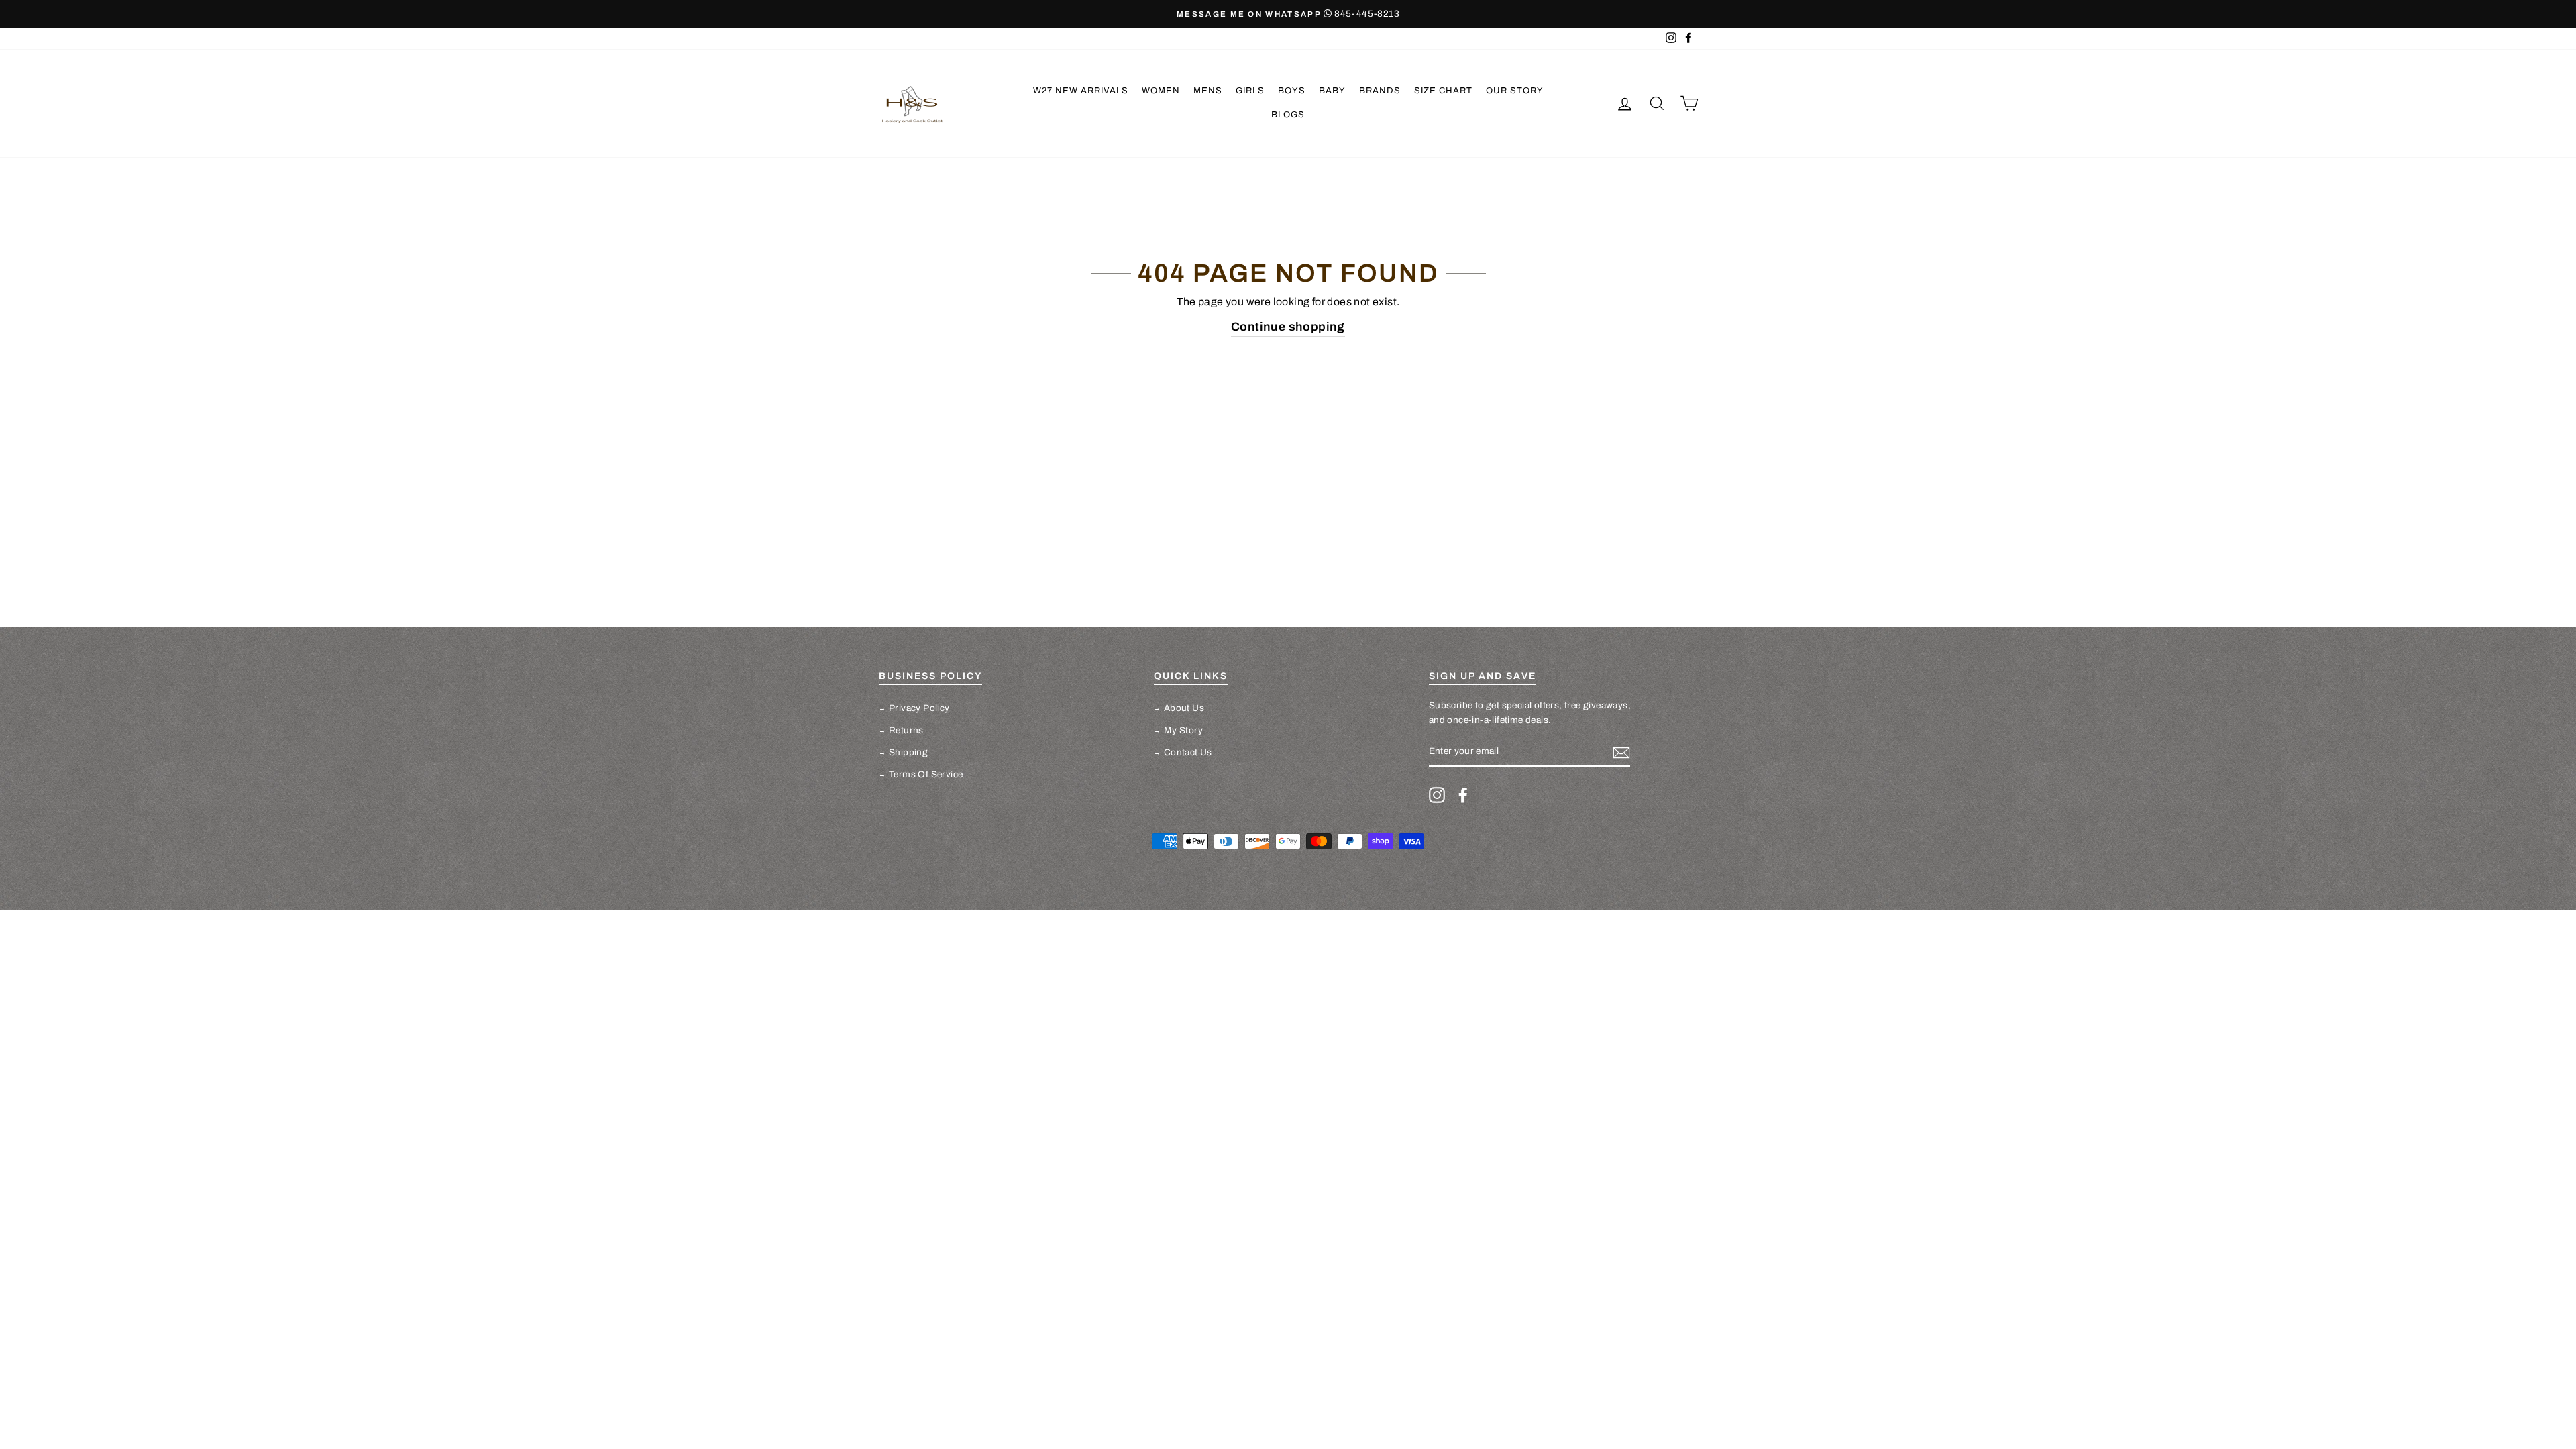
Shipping (908, 752)
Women (1161, 91)
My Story (1183, 730)
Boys (1292, 91)
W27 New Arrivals (1081, 91)
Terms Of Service (926, 774)
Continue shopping (1288, 327)
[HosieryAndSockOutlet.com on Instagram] (1437, 795)
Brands (1380, 91)
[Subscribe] (1621, 752)
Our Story (1515, 91)
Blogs (1288, 115)
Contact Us (1188, 752)
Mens (1208, 91)
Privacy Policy (919, 708)
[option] (1163, 14)
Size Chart (1443, 91)
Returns (906, 730)
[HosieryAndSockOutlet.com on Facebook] (1463, 795)
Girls (1250, 91)
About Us (1184, 708)
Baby (1332, 91)
